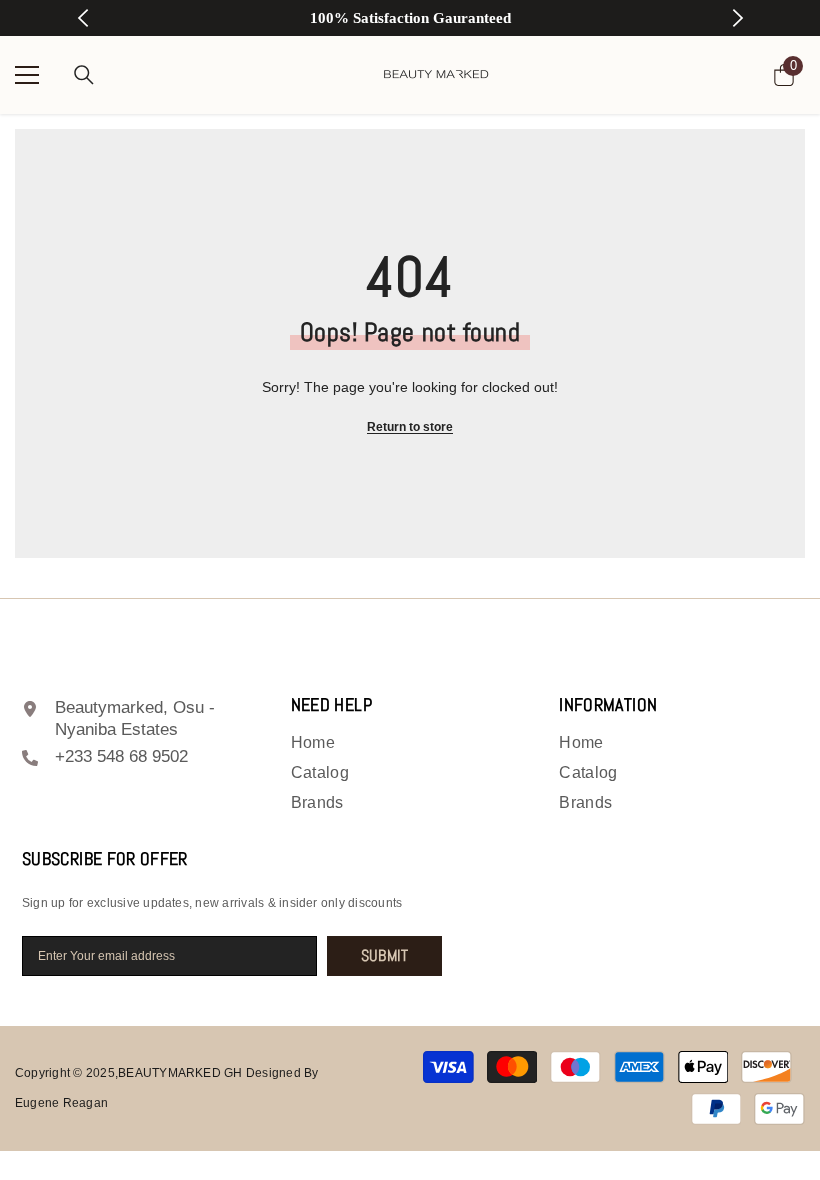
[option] (410, 18)
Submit (385, 955)
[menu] (27, 75)
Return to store (410, 427)
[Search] (84, 75)
